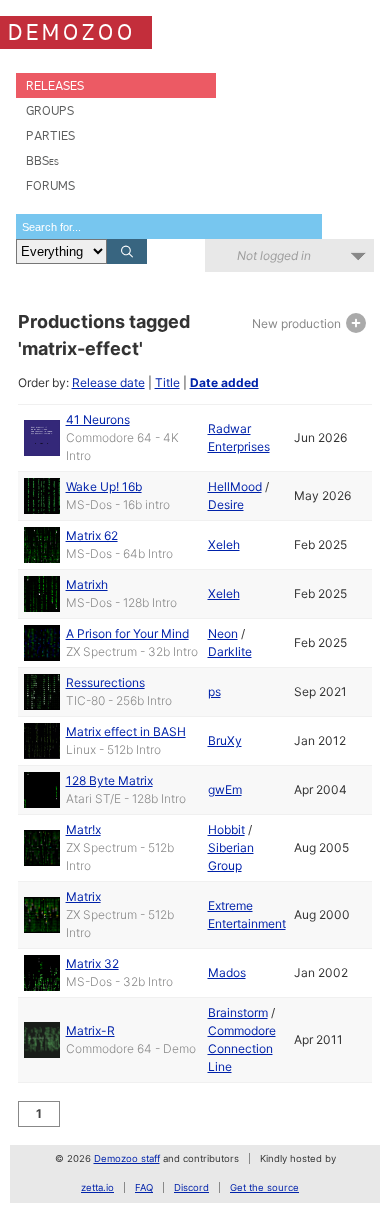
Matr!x (83, 829)
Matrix (83, 896)
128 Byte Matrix (109, 780)
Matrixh (87, 584)
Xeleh (224, 544)
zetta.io (97, 1187)
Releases (55, 85)
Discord (191, 1187)
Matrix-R (90, 1030)
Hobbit (226, 829)
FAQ (144, 1187)
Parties (50, 135)
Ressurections (105, 682)
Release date (108, 382)
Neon (223, 633)
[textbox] (169, 226)
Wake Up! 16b (104, 486)
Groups (50, 110)
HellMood (235, 486)
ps (214, 691)
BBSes (42, 160)
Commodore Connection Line (242, 1048)
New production (298, 323)
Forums (50, 185)
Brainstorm (238, 1012)
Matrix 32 (92, 963)
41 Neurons (98, 419)
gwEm (225, 789)
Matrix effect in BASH (126, 731)
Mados (227, 972)
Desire (226, 504)
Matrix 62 (92, 535)
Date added (224, 382)
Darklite (230, 651)
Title (167, 382)
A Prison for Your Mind (127, 633)
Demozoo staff (127, 1158)
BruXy (225, 740)
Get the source (264, 1187)
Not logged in (274, 255)
